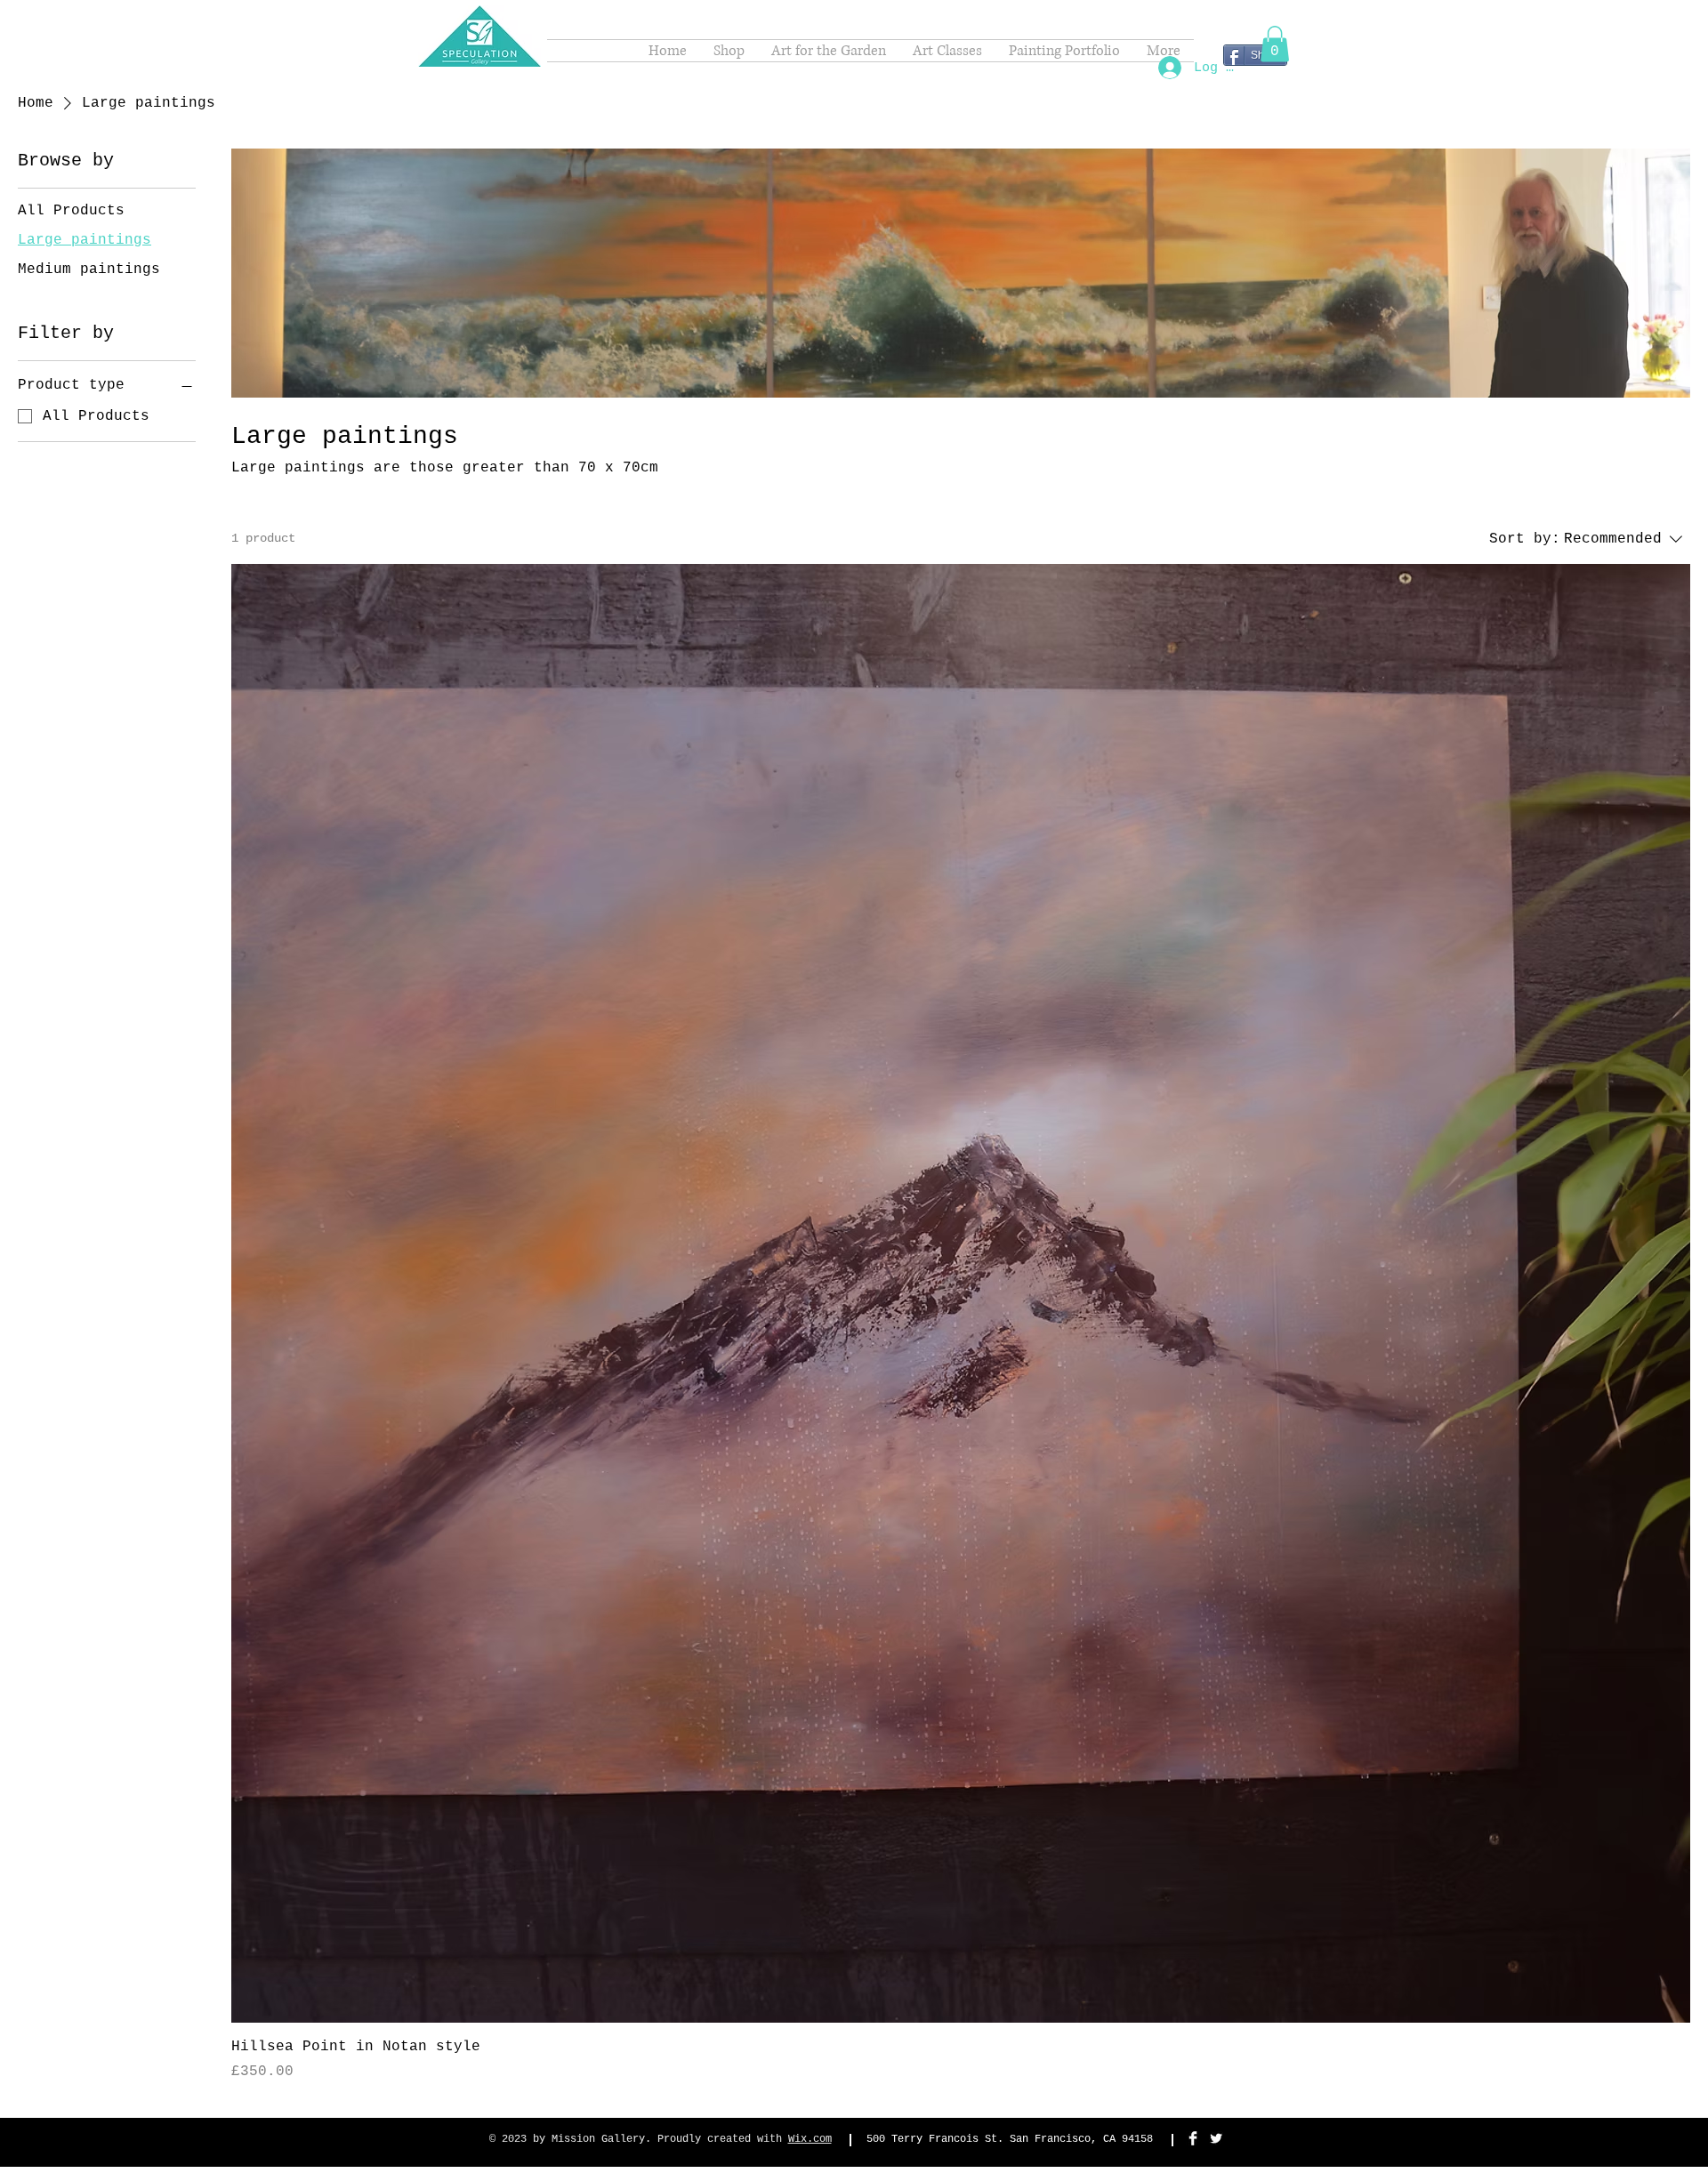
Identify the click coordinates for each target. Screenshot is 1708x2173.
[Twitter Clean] (1216, 2138)
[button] (1275, 44)
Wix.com (810, 2139)
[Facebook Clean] (1193, 2138)
